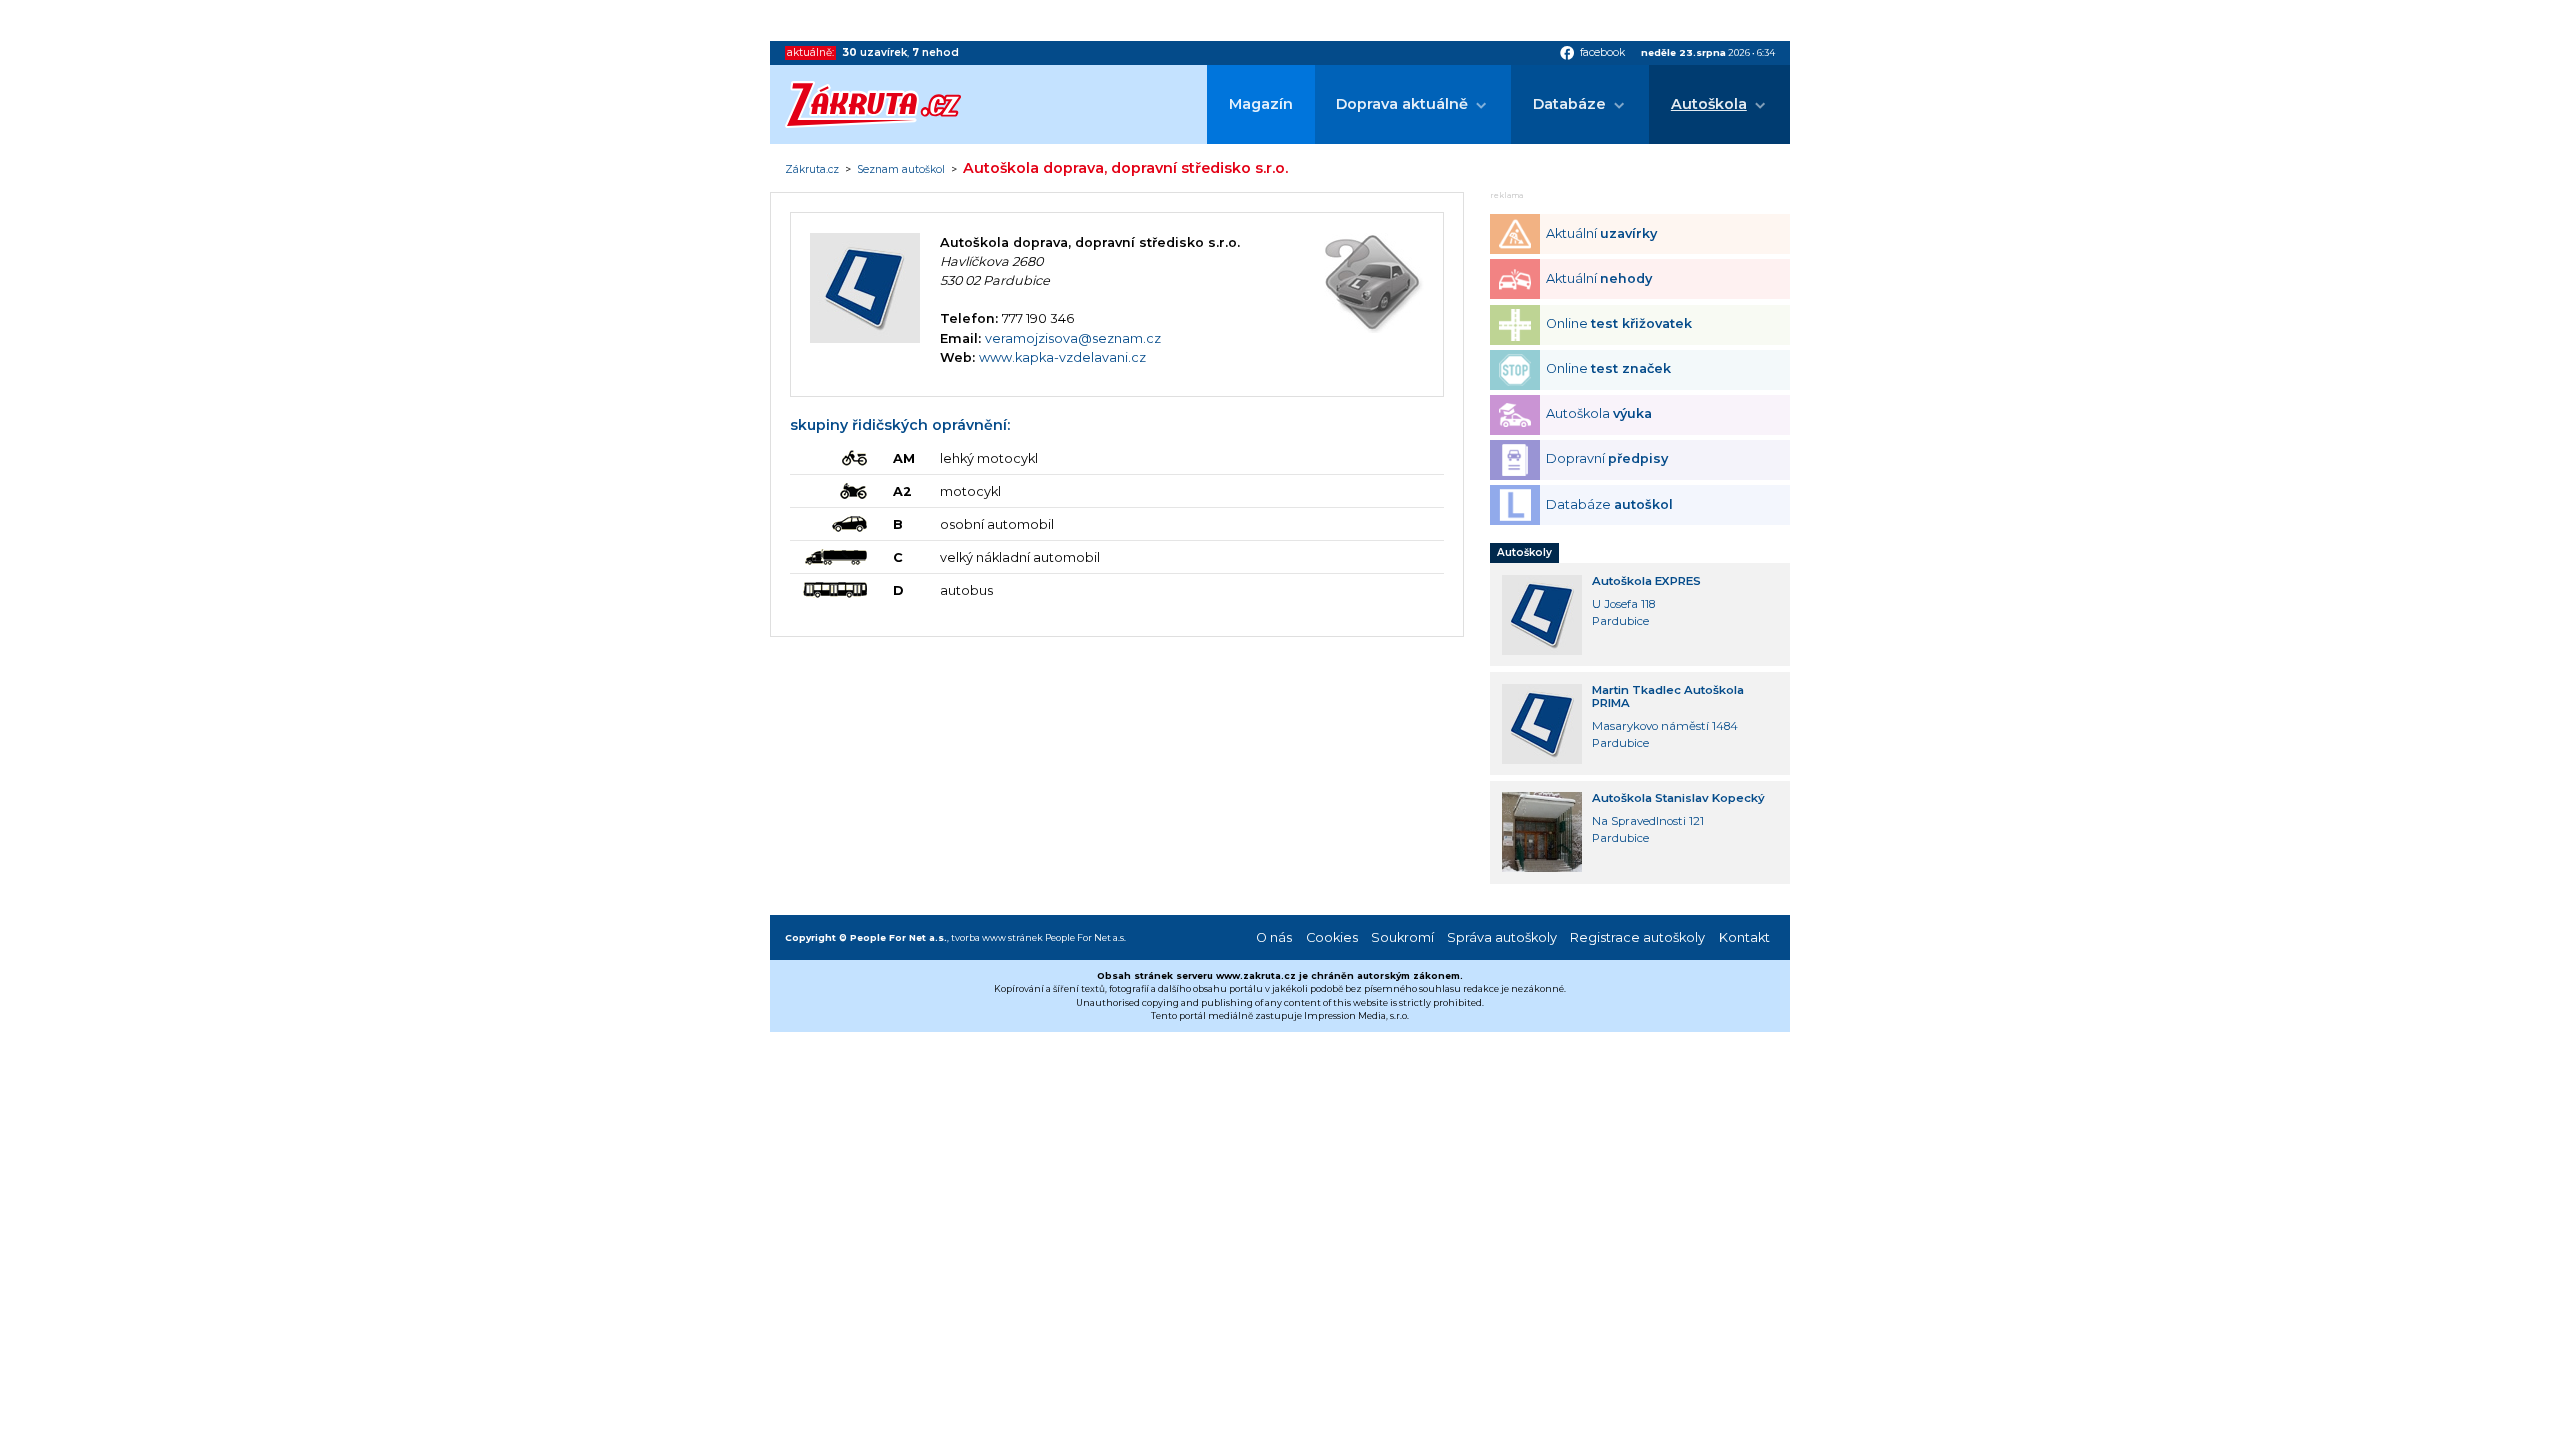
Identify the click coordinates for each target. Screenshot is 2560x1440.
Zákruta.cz (812, 170)
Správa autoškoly (1502, 937)
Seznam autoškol (901, 170)
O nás (1274, 937)
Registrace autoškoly (1637, 937)
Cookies (1332, 937)
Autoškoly (1524, 552)
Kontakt (1744, 937)
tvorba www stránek (997, 937)
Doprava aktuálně (1402, 104)
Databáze (1569, 104)
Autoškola (1709, 104)
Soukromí (1402, 937)
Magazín (1261, 104)
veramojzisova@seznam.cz (1073, 338)
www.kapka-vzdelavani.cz (1062, 357)
